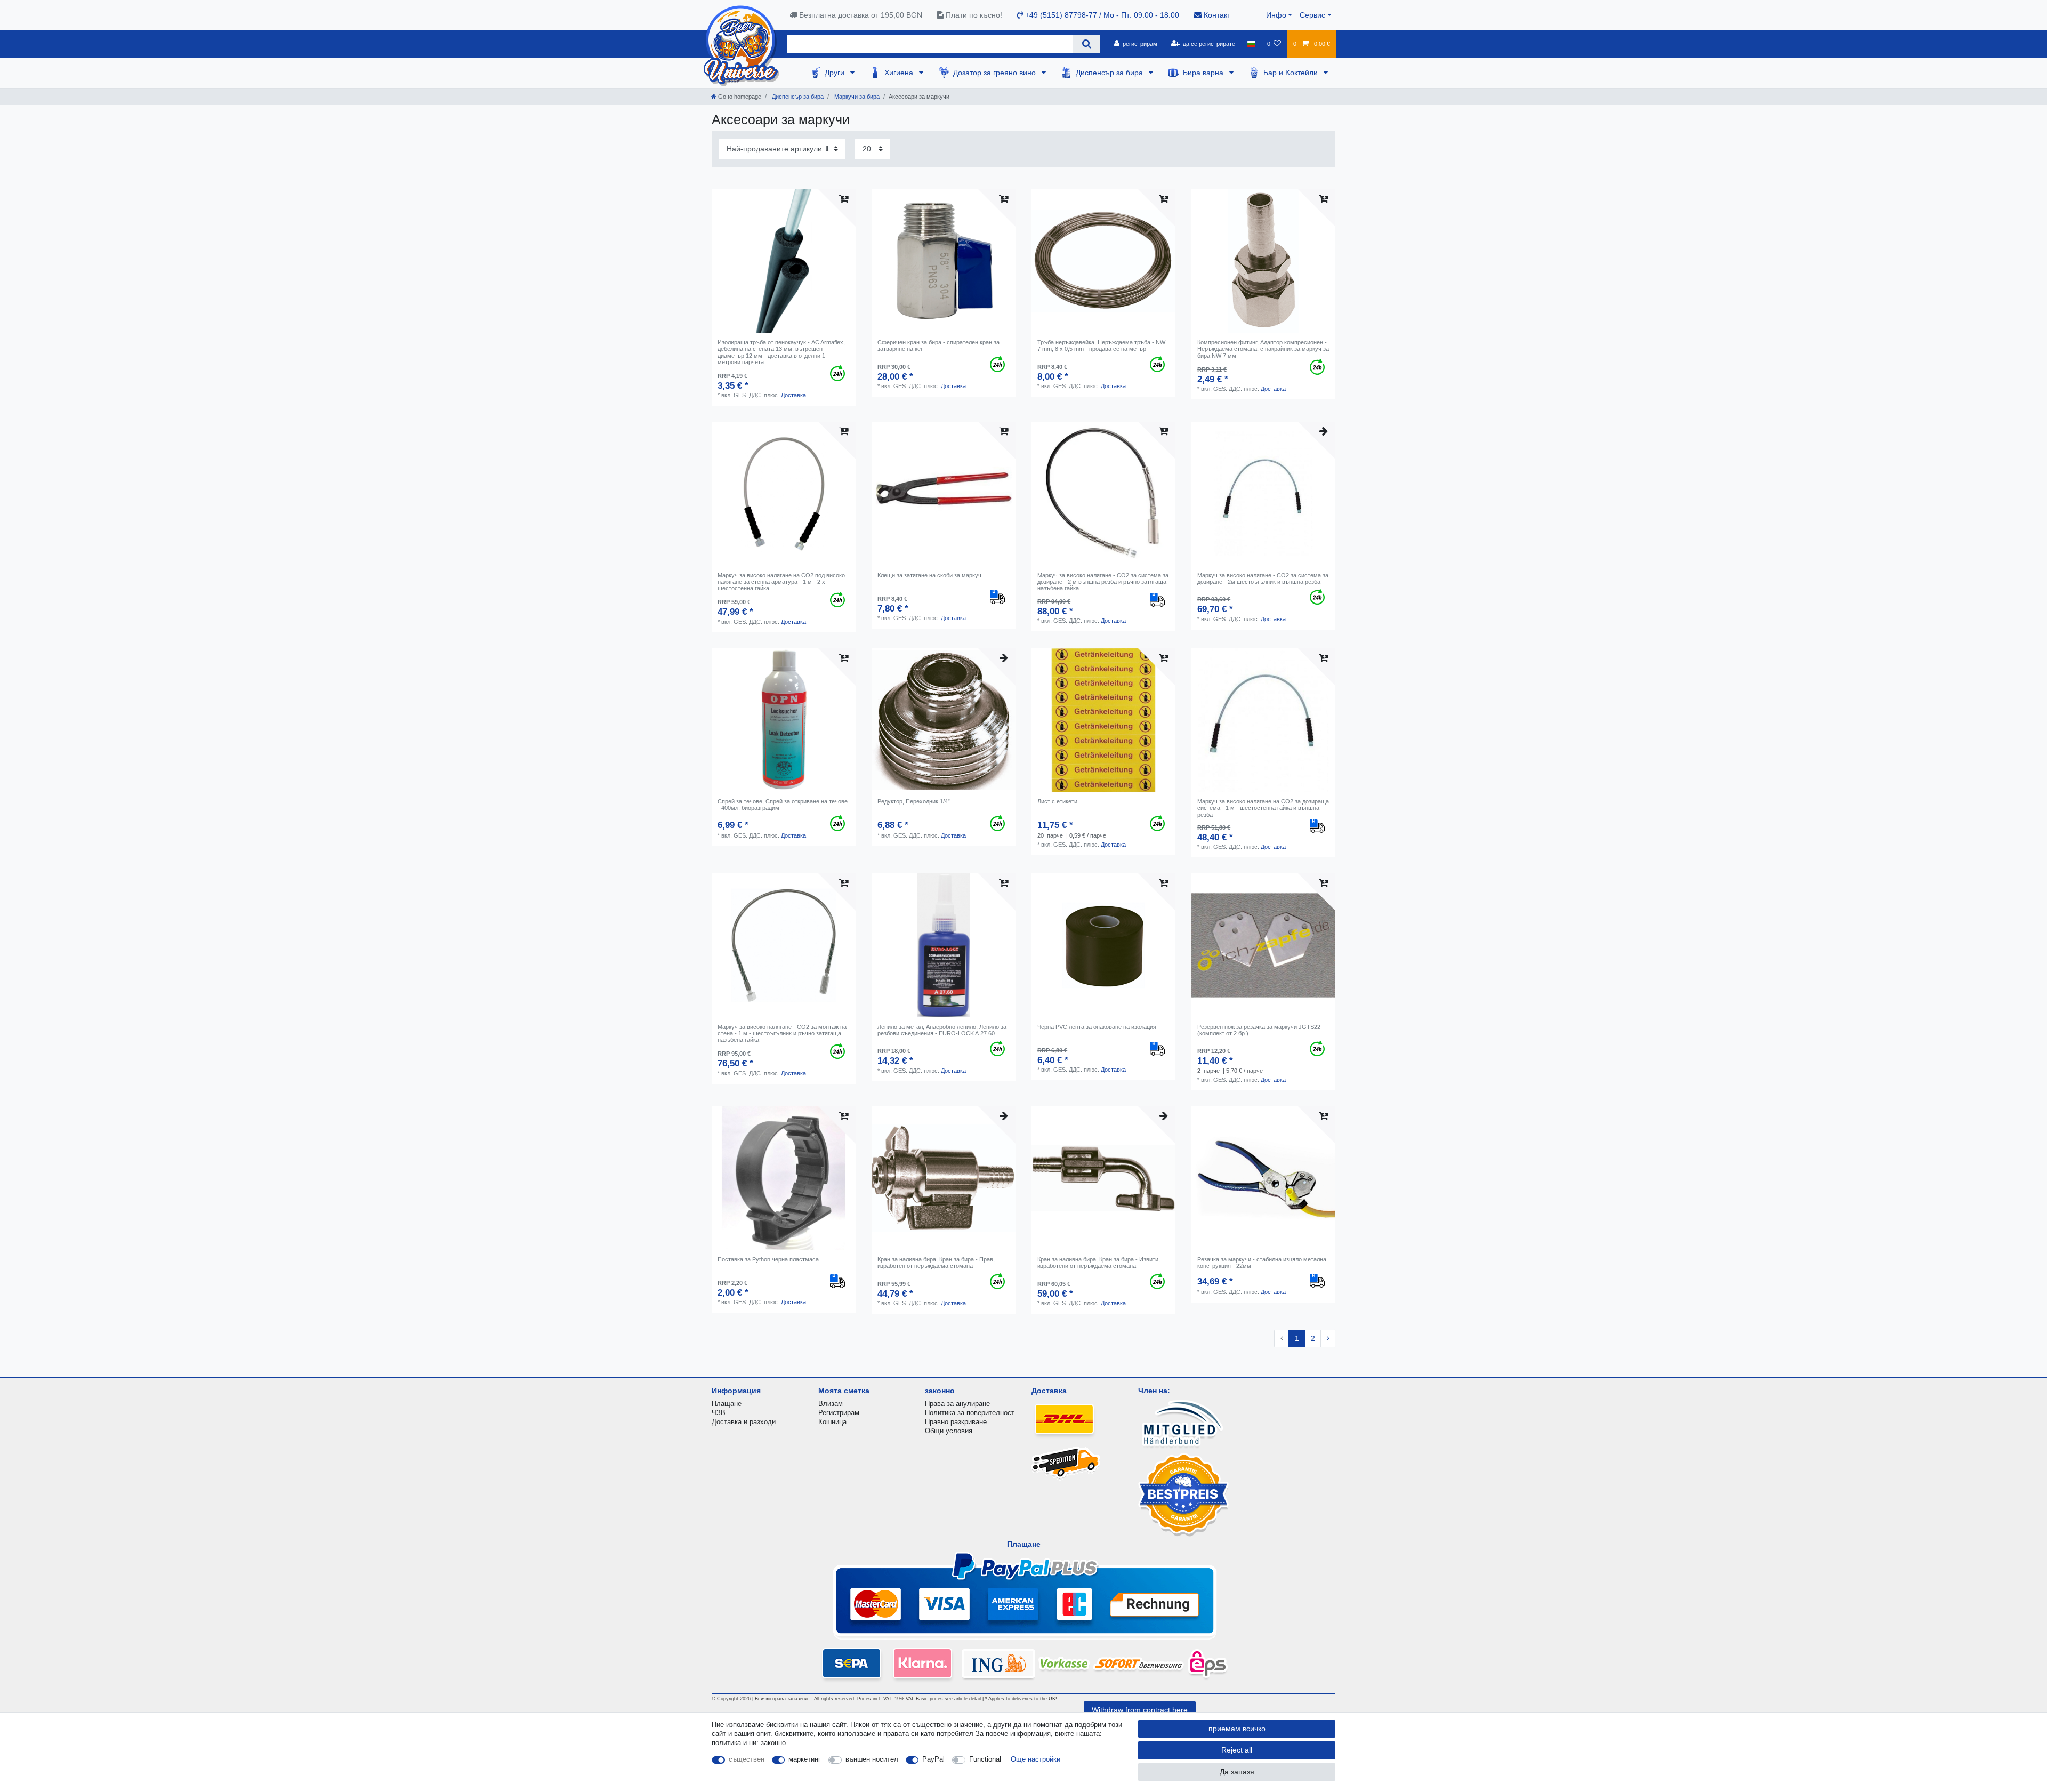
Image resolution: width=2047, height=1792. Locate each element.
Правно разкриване (956, 1422)
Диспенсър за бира (1110, 73)
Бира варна (1204, 73)
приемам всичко (1237, 1729)
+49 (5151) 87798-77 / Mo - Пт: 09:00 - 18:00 (1101, 15)
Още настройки (1035, 1759)
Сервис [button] (1312, 15)
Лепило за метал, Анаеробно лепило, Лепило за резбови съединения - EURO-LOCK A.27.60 (942, 1030)
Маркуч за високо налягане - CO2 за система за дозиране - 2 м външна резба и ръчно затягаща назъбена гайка (1103, 582)
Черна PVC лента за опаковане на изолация (1097, 1027)
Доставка (793, 395)
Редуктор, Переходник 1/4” (914, 801)
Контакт (1216, 15)
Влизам (831, 1404)
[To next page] (1328, 1339)
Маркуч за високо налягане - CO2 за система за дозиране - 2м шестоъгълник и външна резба (1263, 578)
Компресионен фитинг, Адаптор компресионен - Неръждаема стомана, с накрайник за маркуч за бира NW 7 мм (1263, 349)
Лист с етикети (1057, 801)
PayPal (933, 1759)
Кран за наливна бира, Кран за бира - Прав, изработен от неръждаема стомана (936, 1263)
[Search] (1086, 44)
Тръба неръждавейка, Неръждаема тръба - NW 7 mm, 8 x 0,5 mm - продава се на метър (1101, 345)
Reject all (1237, 1750)
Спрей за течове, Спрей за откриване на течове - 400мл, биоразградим (783, 805)
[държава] (1251, 44)
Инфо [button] (1276, 15)
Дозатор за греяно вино (996, 73)
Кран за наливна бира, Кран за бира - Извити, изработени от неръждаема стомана (1099, 1263)
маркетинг (805, 1759)
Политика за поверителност (970, 1413)
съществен (747, 1759)
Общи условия (949, 1431)
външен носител (872, 1759)
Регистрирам (839, 1413)
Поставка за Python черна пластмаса (768, 1259)
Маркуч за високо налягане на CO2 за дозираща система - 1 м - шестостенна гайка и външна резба (1263, 808)
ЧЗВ (719, 1413)
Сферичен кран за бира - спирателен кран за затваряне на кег (938, 345)
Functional (985, 1759)
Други (836, 73)
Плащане (727, 1404)
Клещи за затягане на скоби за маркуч (929, 575)
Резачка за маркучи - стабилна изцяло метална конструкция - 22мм (1262, 1263)
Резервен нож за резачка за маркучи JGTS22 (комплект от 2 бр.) (1259, 1030)
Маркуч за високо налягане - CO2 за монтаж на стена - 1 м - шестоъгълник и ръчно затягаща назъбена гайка (782, 1034)
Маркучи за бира (856, 97)
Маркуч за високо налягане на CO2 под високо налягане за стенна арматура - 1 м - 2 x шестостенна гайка (781, 582)
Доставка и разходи (744, 1422)
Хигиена (900, 73)
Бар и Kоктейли (1292, 73)
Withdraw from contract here (1140, 1710)
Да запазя (1237, 1772)
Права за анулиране (957, 1404)
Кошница (832, 1422)
